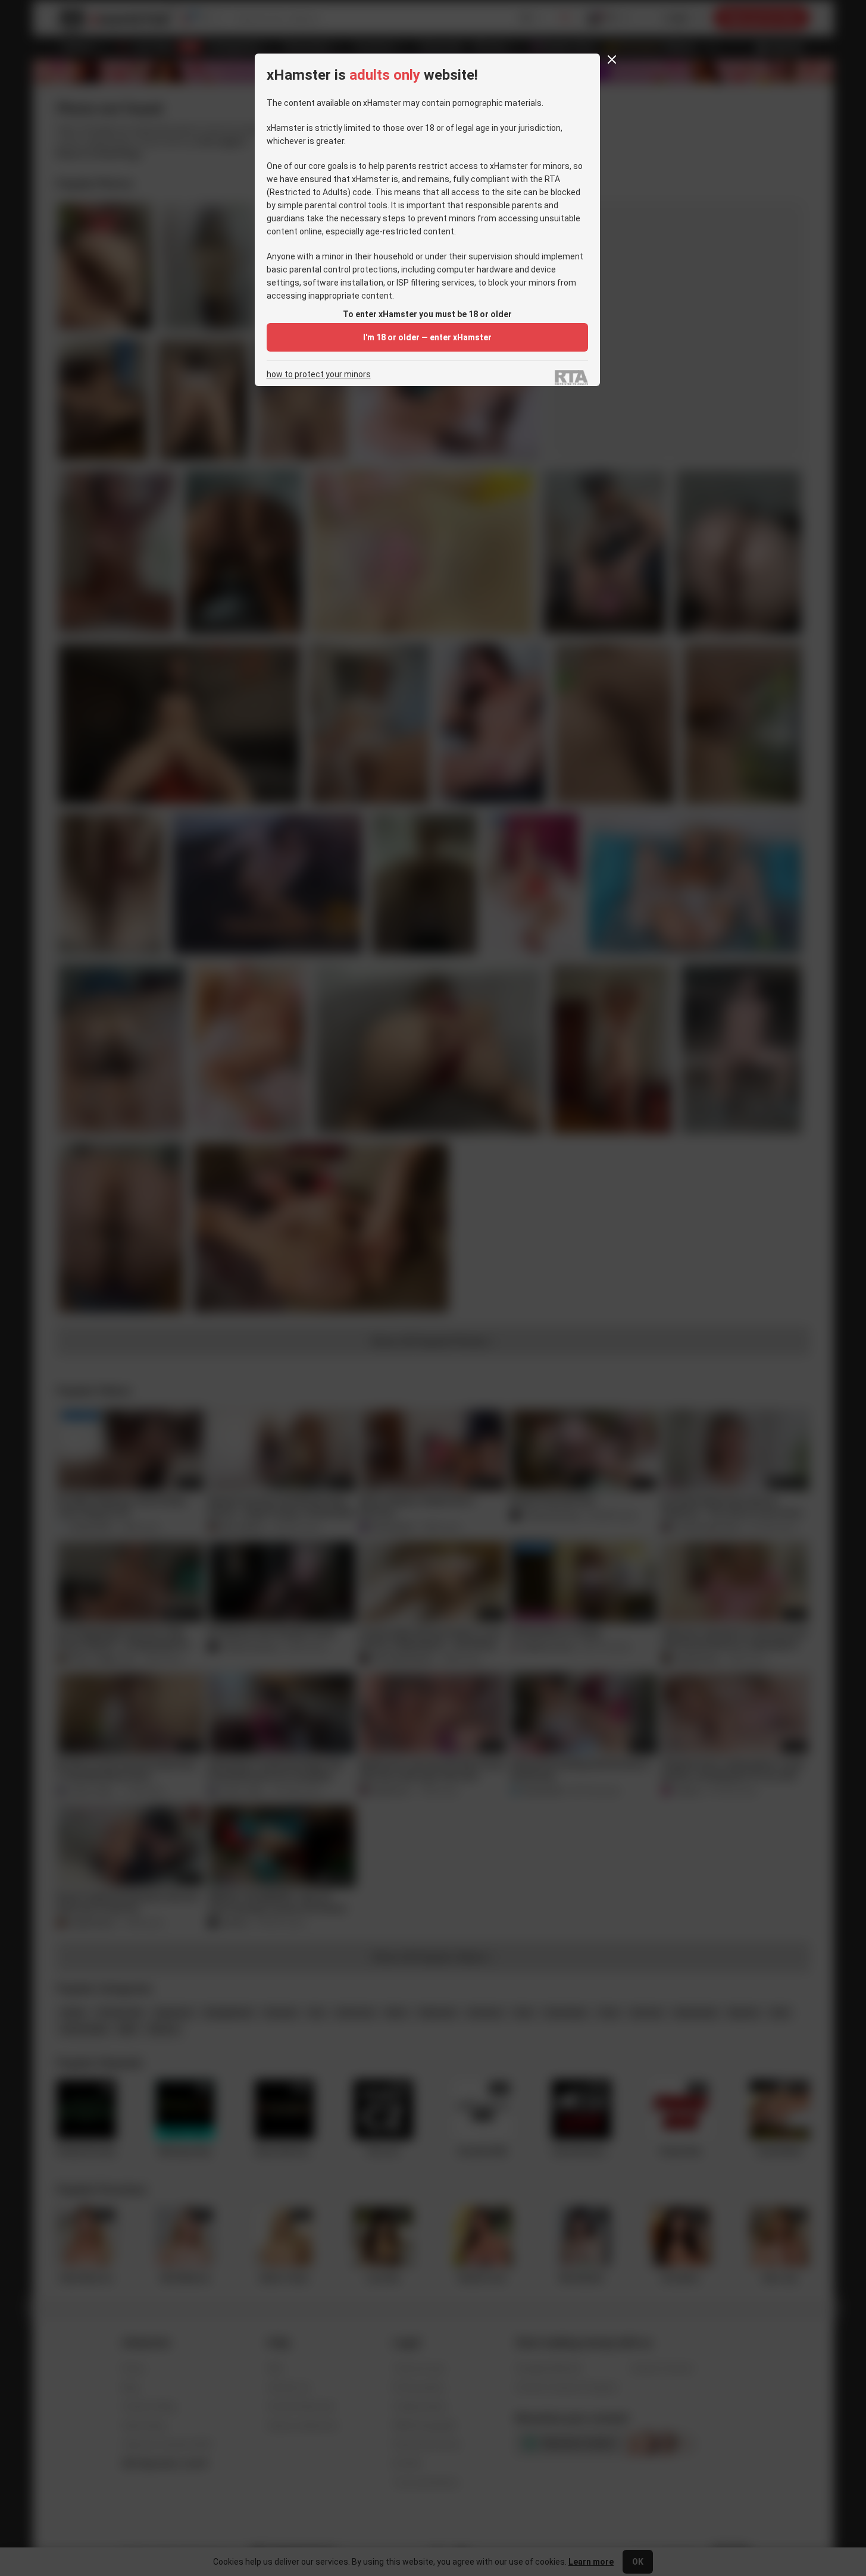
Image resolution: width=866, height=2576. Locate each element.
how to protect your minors (319, 375)
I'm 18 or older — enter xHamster (427, 337)
